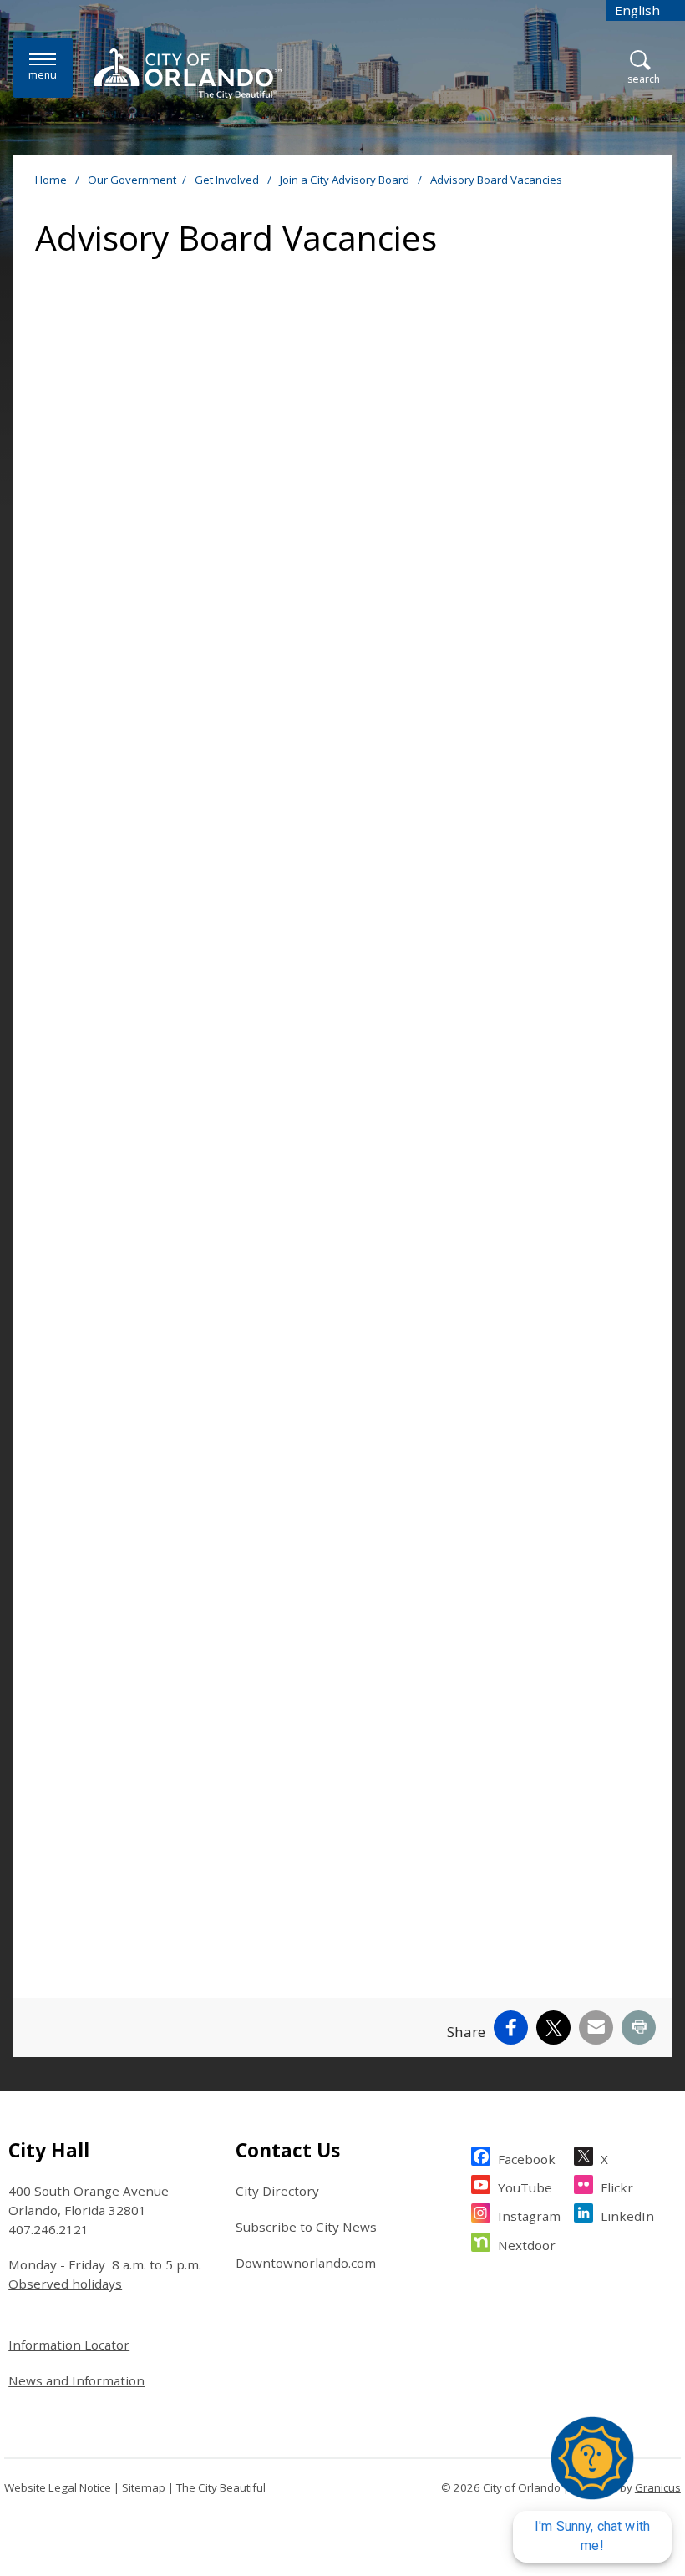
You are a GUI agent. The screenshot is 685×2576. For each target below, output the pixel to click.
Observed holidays (65, 2284)
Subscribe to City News (306, 2227)
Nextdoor (527, 2245)
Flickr (617, 2187)
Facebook (527, 2159)
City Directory (277, 2191)
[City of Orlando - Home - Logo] (188, 74)
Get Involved (228, 180)
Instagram (529, 2216)
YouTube (525, 2187)
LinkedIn (627, 2216)
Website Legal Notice (58, 2487)
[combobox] (646, 10)
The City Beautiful (221, 2487)
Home (51, 180)
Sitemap (144, 2487)
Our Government (132, 180)
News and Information (76, 2380)
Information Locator (69, 2345)
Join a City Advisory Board (346, 180)
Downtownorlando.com (306, 2263)
